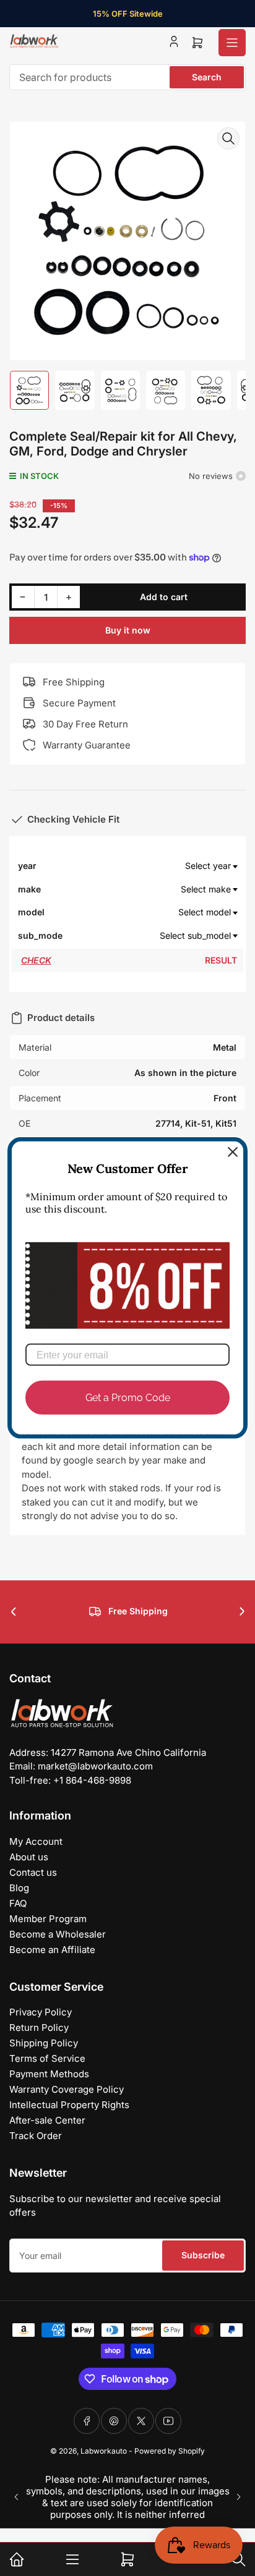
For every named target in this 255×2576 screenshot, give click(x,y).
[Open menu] (232, 43)
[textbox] (151, 866)
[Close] (233, 1152)
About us (29, 1857)
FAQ (18, 1903)
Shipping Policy (44, 2043)
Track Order (36, 2136)
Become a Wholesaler (58, 1934)
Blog (19, 1888)
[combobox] (127, 77)
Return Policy (39, 2027)
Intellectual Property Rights (69, 2105)
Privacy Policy (41, 2012)
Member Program (48, 1919)
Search (207, 77)
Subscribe (203, 2255)
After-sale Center (47, 2120)
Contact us (33, 1872)
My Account (36, 1841)
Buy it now (128, 630)
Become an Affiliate (52, 1950)
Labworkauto (104, 2451)
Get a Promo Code (128, 1398)
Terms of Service (47, 2058)
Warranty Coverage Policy (67, 2089)
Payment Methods (49, 2074)
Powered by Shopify (170, 2451)
